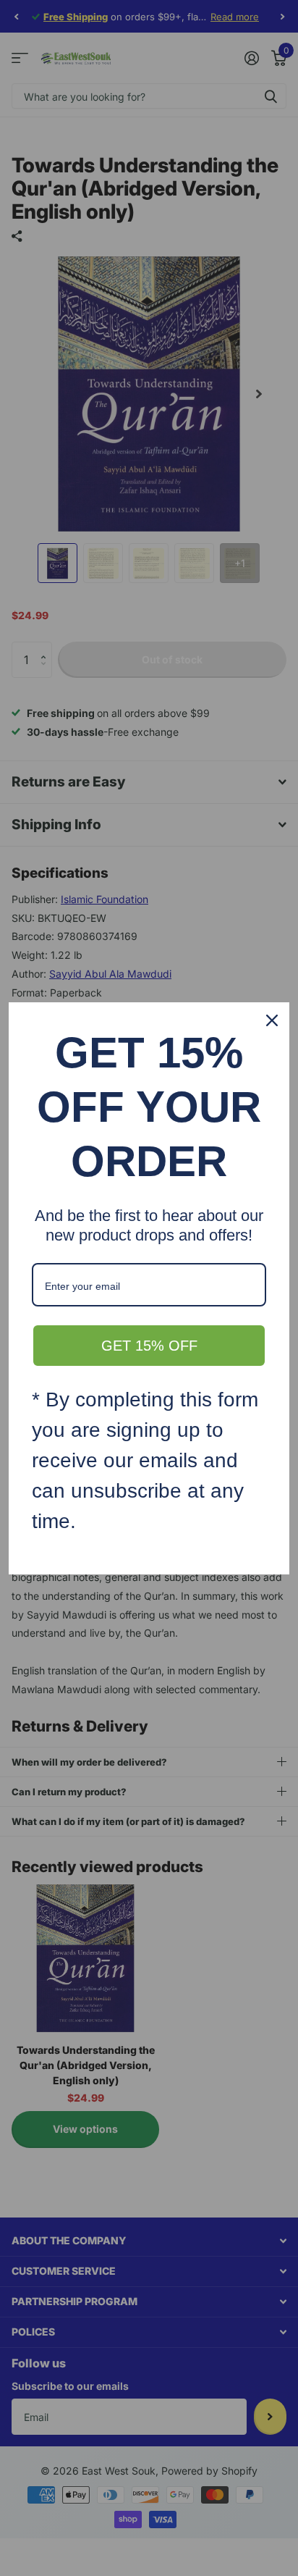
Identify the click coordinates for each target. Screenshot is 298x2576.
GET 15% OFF (149, 1346)
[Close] (272, 1020)
